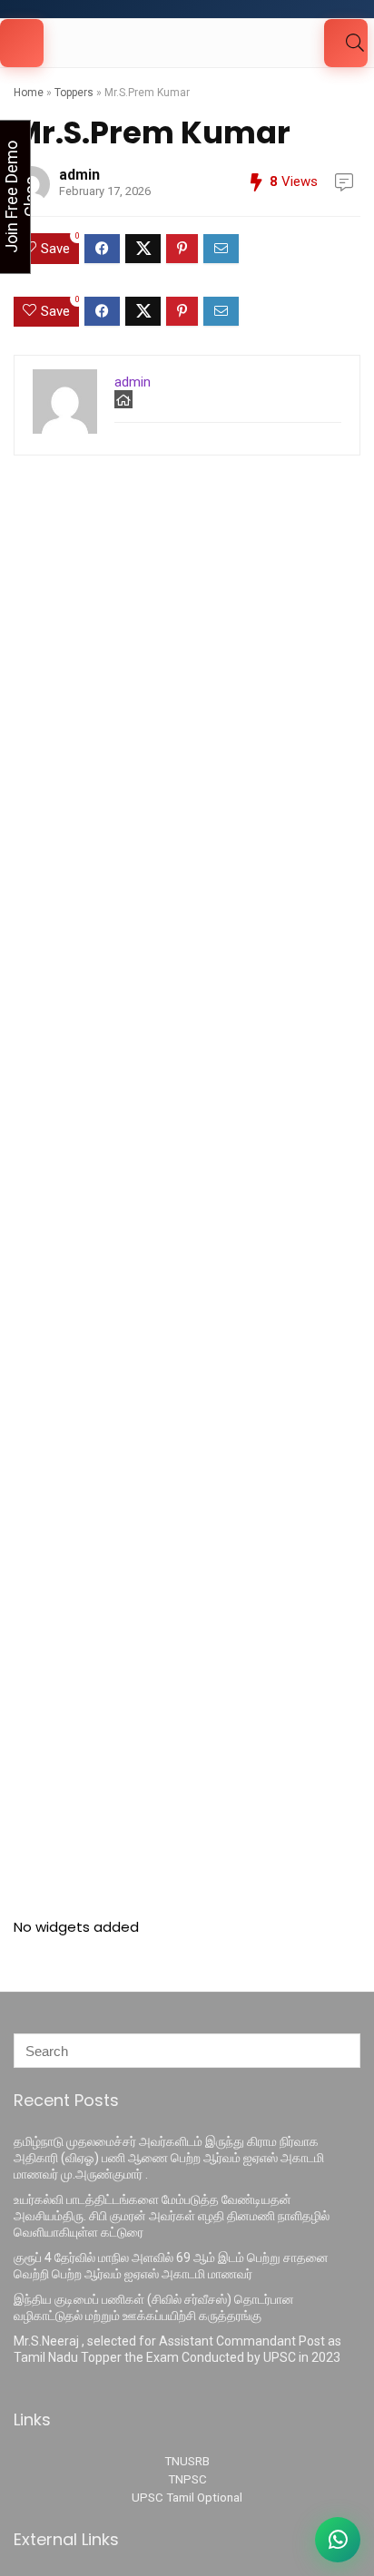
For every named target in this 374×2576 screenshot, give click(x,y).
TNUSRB (187, 2461)
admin (79, 175)
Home (29, 93)
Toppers (74, 93)
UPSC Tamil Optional (187, 2498)
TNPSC (187, 2479)
